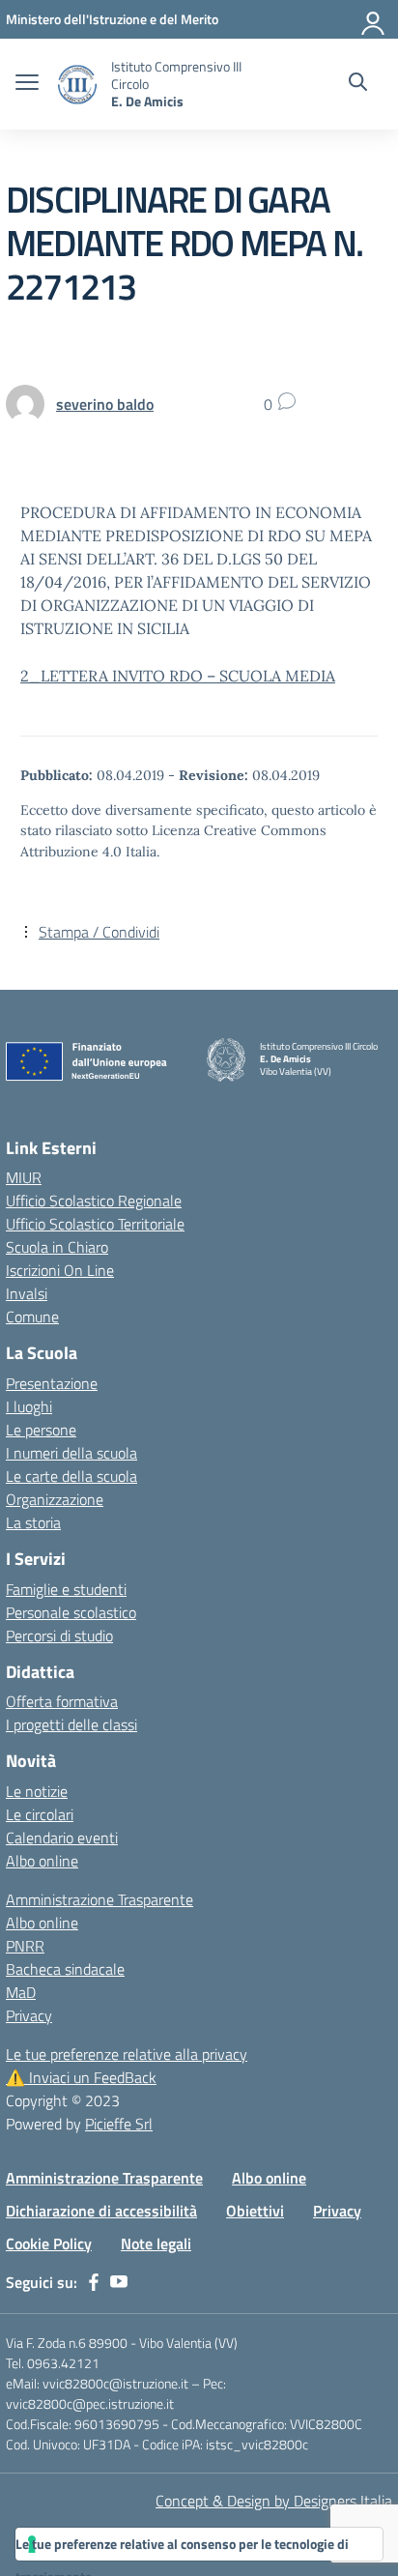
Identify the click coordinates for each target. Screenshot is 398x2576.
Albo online (42, 1861)
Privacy (29, 2015)
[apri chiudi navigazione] (27, 84)
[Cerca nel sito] (358, 84)
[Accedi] (374, 19)
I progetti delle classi (71, 1724)
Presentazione (52, 1383)
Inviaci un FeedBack (81, 2077)
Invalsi (27, 1293)
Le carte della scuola (71, 1476)
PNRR (25, 1946)
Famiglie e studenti (66, 1589)
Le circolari (40, 1814)
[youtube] (119, 2282)
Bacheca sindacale (65, 1969)
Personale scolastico (71, 1612)
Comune (32, 1317)
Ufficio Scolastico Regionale (94, 1201)
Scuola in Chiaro (57, 1247)
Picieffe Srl (119, 2124)
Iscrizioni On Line (60, 1270)
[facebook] (94, 2282)
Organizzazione (55, 1499)
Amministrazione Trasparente (99, 1899)
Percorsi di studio (59, 1635)
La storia (33, 1522)
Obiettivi (255, 2211)
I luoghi (29, 1406)
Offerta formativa (62, 1701)
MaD (21, 1992)
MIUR (24, 1177)
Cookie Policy (49, 2243)
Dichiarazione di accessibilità (101, 2211)
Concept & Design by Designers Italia (274, 2501)
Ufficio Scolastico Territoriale (95, 1224)
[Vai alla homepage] (77, 85)
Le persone (41, 1430)
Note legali (156, 2243)
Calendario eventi (62, 1838)
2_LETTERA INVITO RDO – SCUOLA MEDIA (178, 676)
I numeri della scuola (71, 1453)
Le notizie (37, 1791)
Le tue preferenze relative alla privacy (127, 2054)
